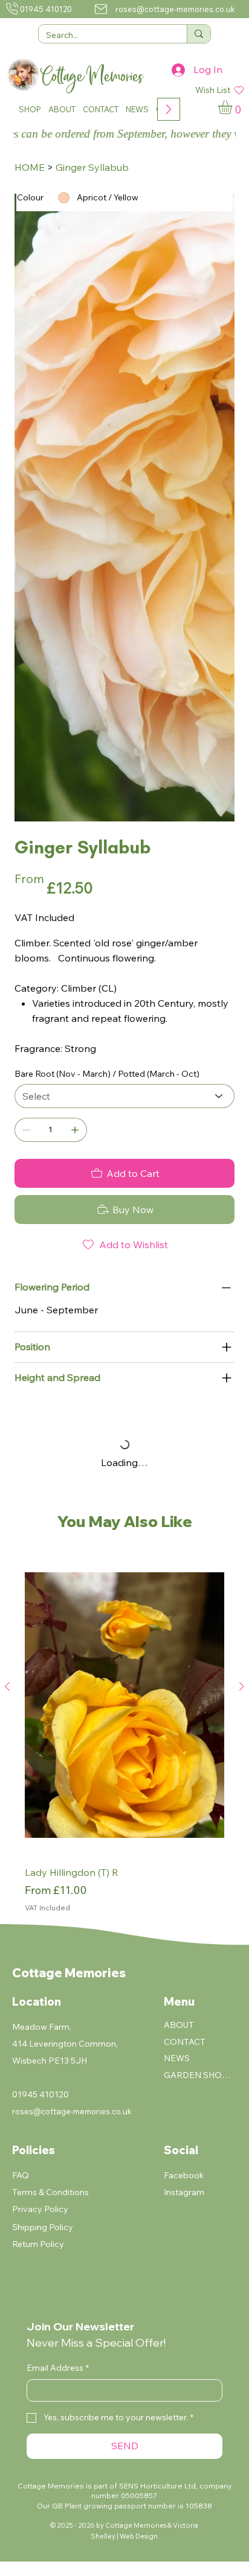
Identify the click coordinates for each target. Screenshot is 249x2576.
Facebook (184, 2175)
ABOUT (179, 2025)
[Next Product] (242, 1686)
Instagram (184, 2192)
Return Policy (38, 2244)
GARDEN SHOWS (198, 2075)
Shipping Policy (43, 2227)
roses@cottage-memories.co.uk (175, 9)
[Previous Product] (7, 1686)
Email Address (58, 2368)
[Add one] (75, 1130)
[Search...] (199, 34)
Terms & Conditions (50, 2192)
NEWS (177, 2058)
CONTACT (185, 2042)
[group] (124, 1735)
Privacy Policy (40, 2209)
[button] (30, 109)
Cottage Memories (69, 1973)
